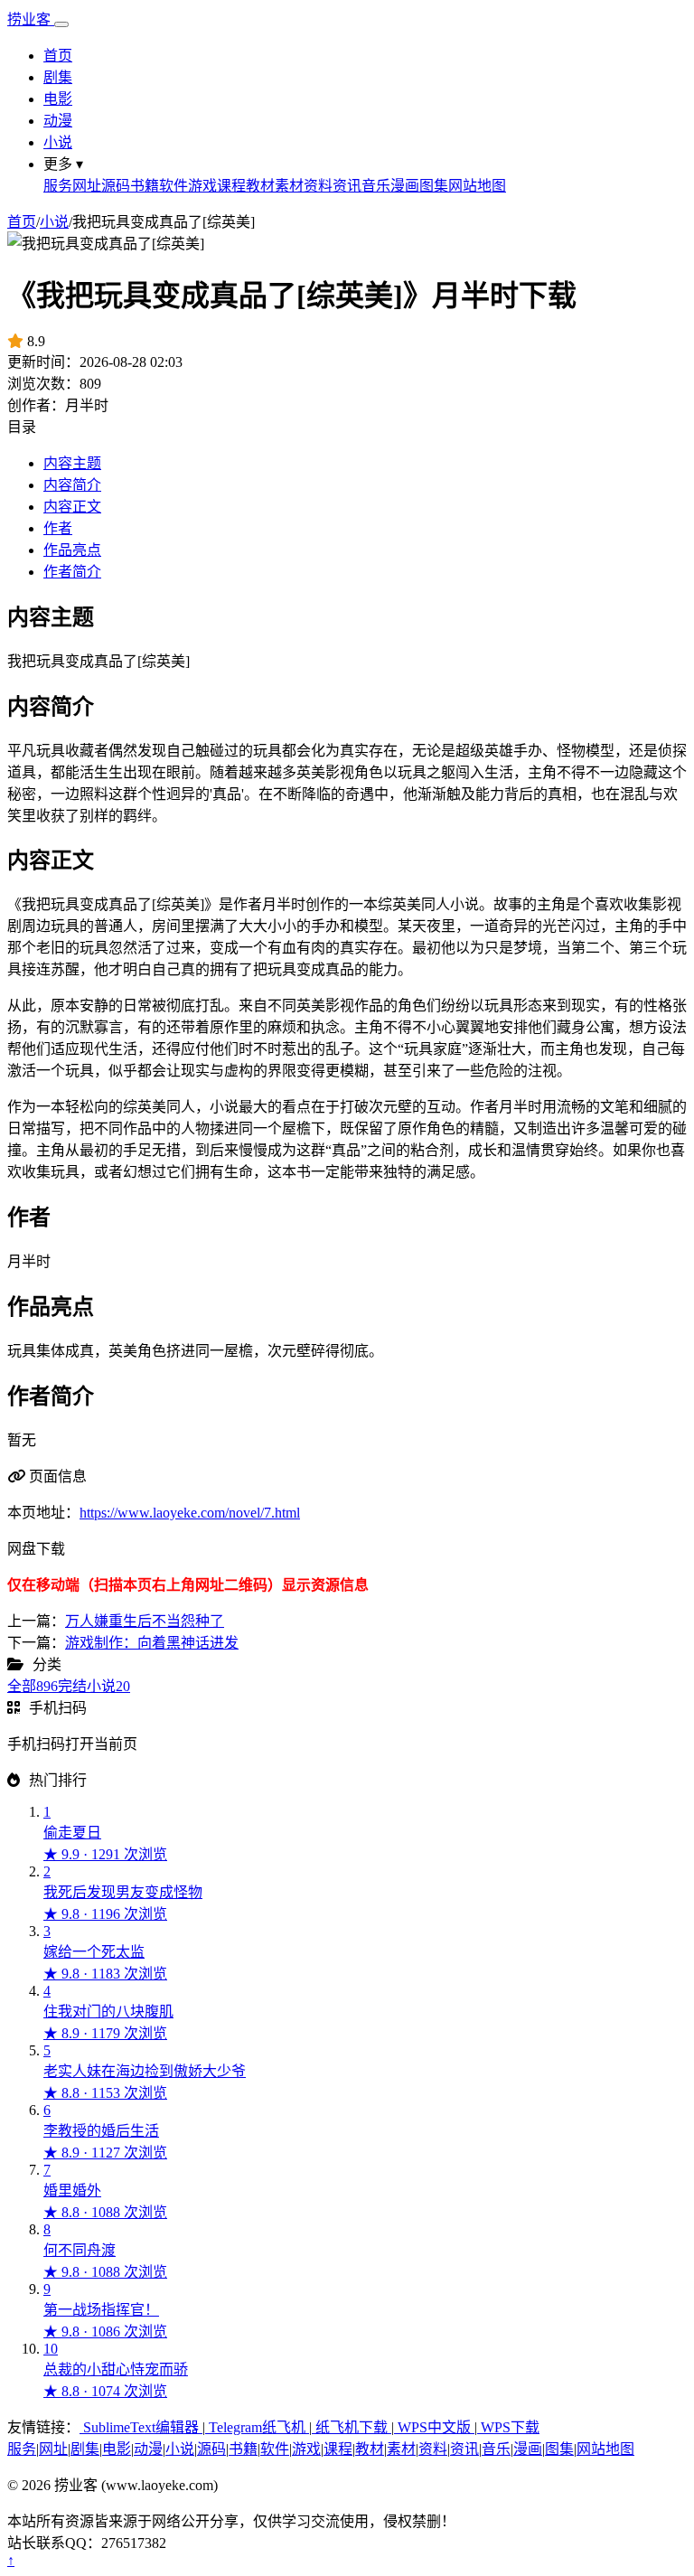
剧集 (58, 77)
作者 (58, 528)
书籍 (145, 186)
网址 (87, 186)
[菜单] (61, 24)
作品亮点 (72, 550)
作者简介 (72, 572)
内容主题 (72, 463)
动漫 (58, 121)
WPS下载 (508, 2427)
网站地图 (477, 186)
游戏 (202, 186)
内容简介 (72, 485)
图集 (434, 186)
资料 (318, 186)
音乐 (376, 186)
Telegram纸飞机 (257, 2427)
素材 (289, 186)
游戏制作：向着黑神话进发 (152, 1643)
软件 (173, 186)
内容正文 (72, 507)
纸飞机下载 (352, 2427)
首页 (58, 56)
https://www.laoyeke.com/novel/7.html (190, 1513)
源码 (116, 186)
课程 (231, 186)
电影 (58, 99)
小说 (58, 142)
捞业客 (31, 19)
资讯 (347, 186)
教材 (260, 186)
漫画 (405, 186)
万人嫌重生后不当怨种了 (145, 1621)
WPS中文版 (434, 2427)
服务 (58, 186)
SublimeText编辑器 (141, 2427)
